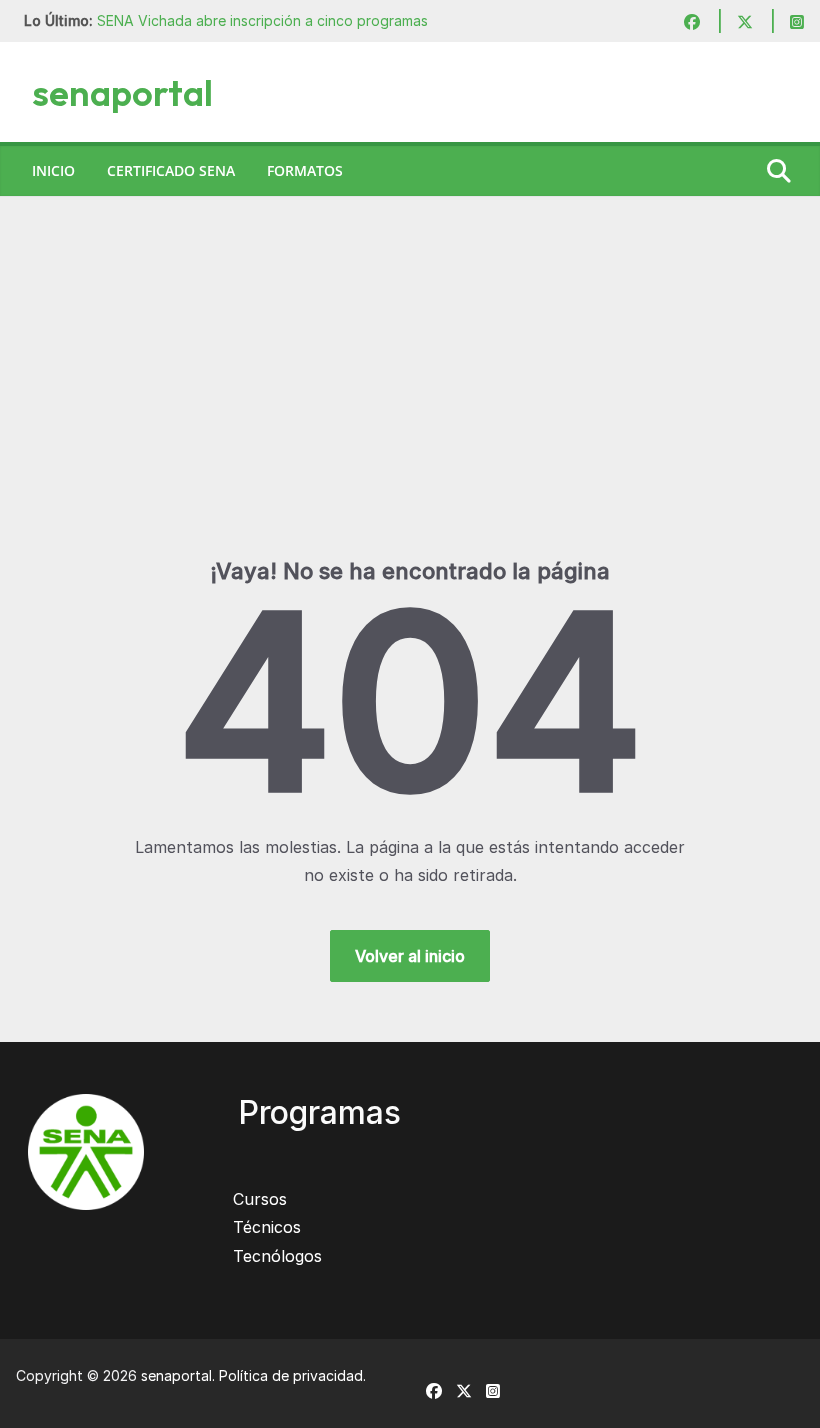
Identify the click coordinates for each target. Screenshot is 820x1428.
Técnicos (267, 1227)
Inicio (53, 170)
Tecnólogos (277, 1256)
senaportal (122, 92)
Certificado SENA (171, 170)
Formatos (305, 170)
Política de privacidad (291, 1375)
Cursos (260, 1199)
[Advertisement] (410, 407)
